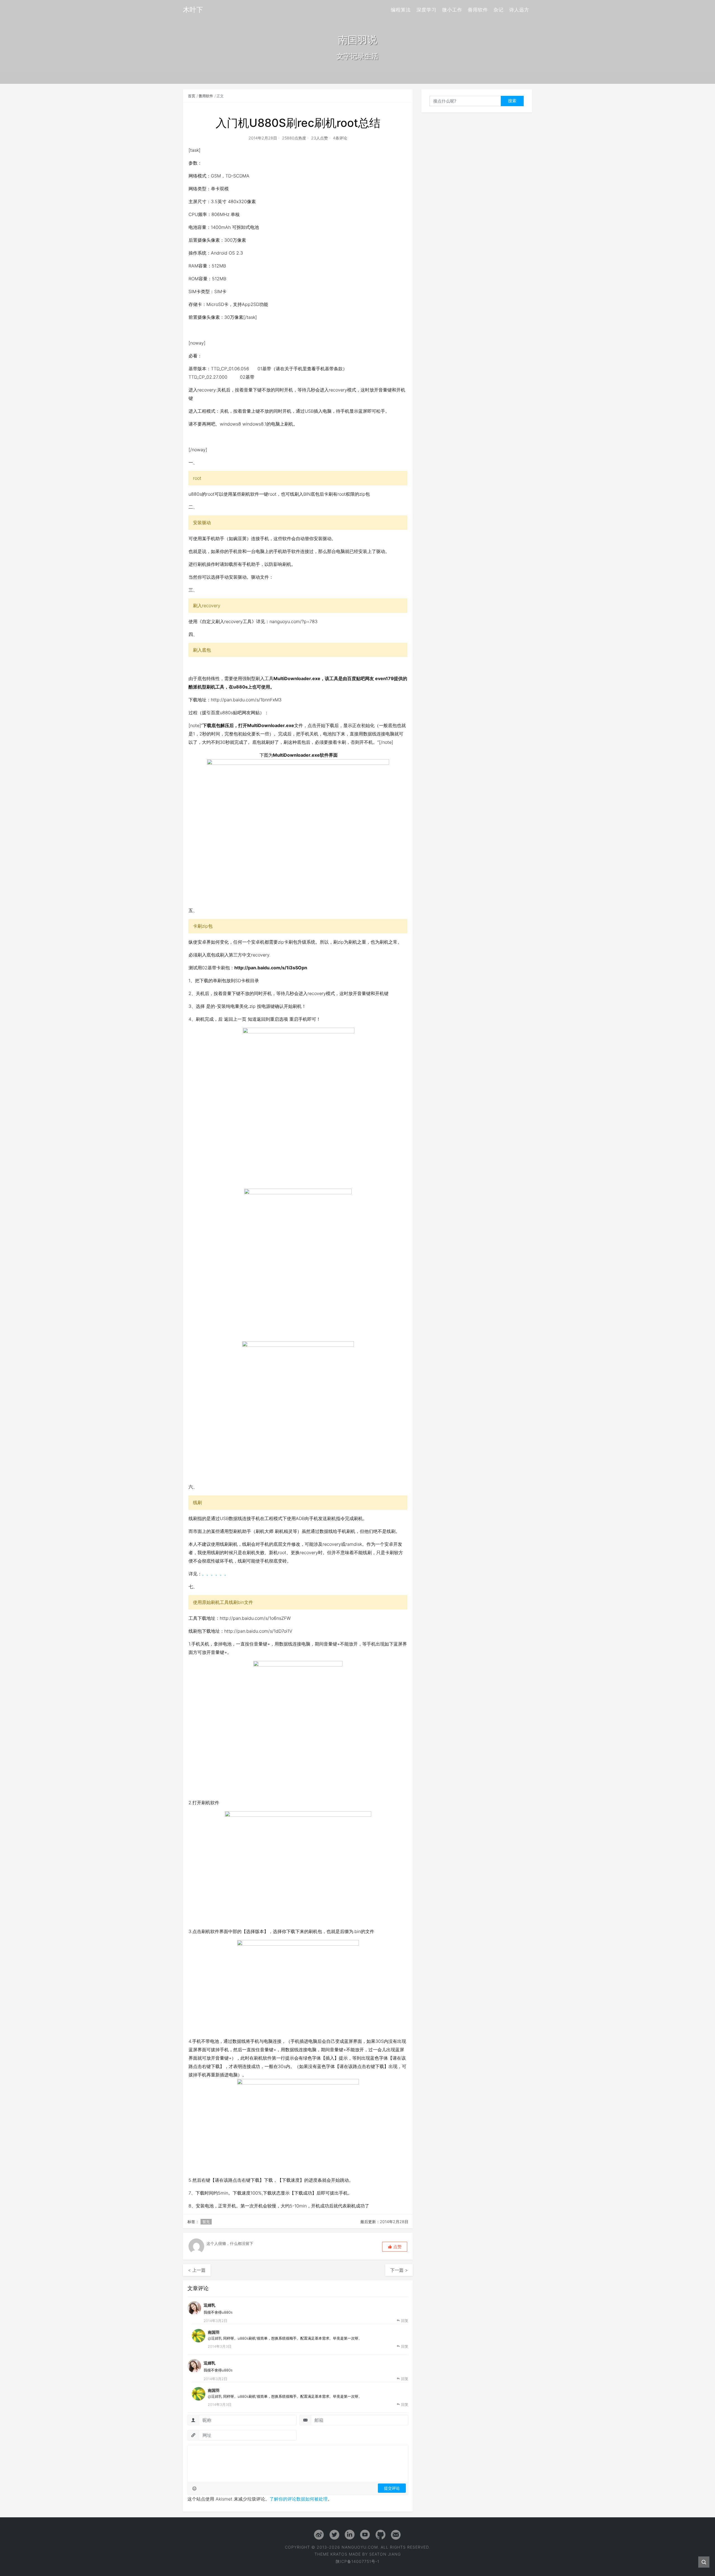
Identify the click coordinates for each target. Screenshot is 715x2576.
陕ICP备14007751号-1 (357, 2561)
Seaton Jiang (385, 2554)
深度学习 (426, 10)
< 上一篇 (197, 2270)
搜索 (512, 101)
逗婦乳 (209, 2305)
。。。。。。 (215, 1574)
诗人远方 (519, 10)
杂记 (499, 10)
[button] (395, 2247)
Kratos (339, 2554)
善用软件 (478, 10)
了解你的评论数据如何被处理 (299, 2499)
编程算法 (401, 10)
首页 (192, 96)
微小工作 (452, 10)
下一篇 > (399, 2270)
